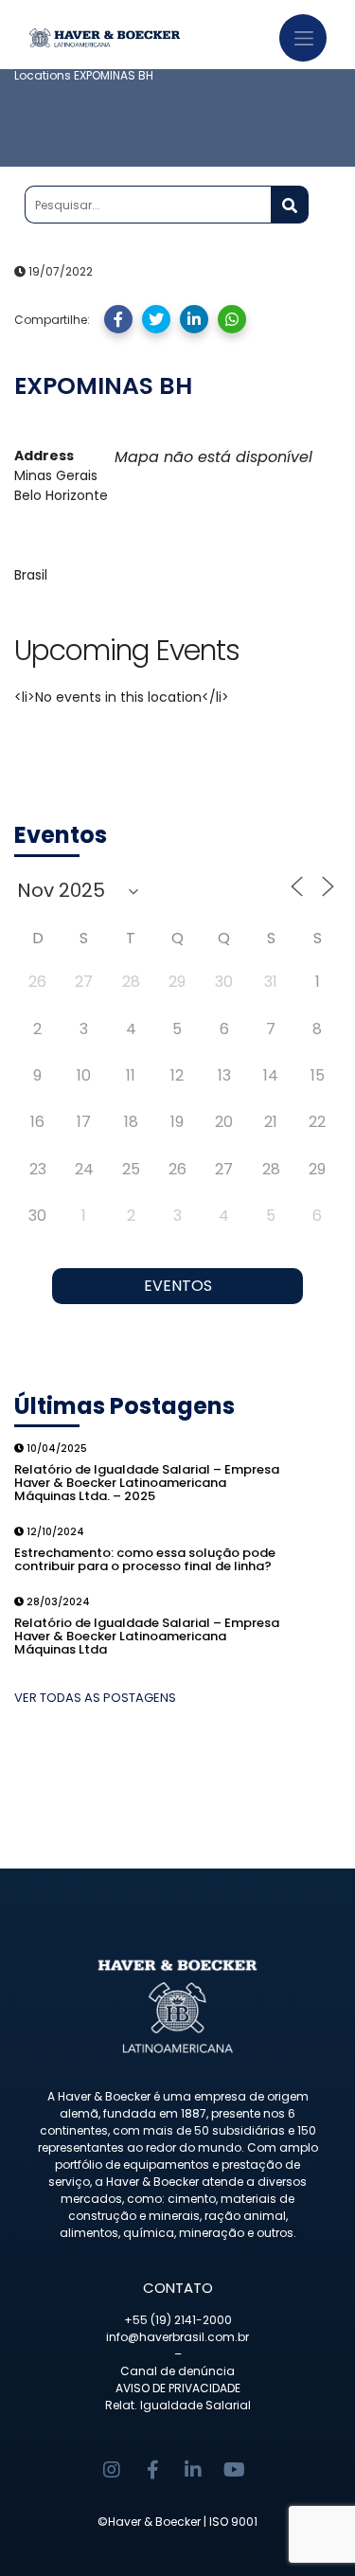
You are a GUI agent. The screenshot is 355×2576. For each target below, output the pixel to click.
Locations (43, 75)
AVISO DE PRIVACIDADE (178, 2388)
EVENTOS (178, 1286)
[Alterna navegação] (303, 38)
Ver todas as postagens (95, 1698)
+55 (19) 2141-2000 (178, 2320)
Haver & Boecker (154, 2522)
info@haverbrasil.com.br (177, 2337)
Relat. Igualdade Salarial (178, 2405)
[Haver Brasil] (130, 34)
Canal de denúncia (177, 2371)
